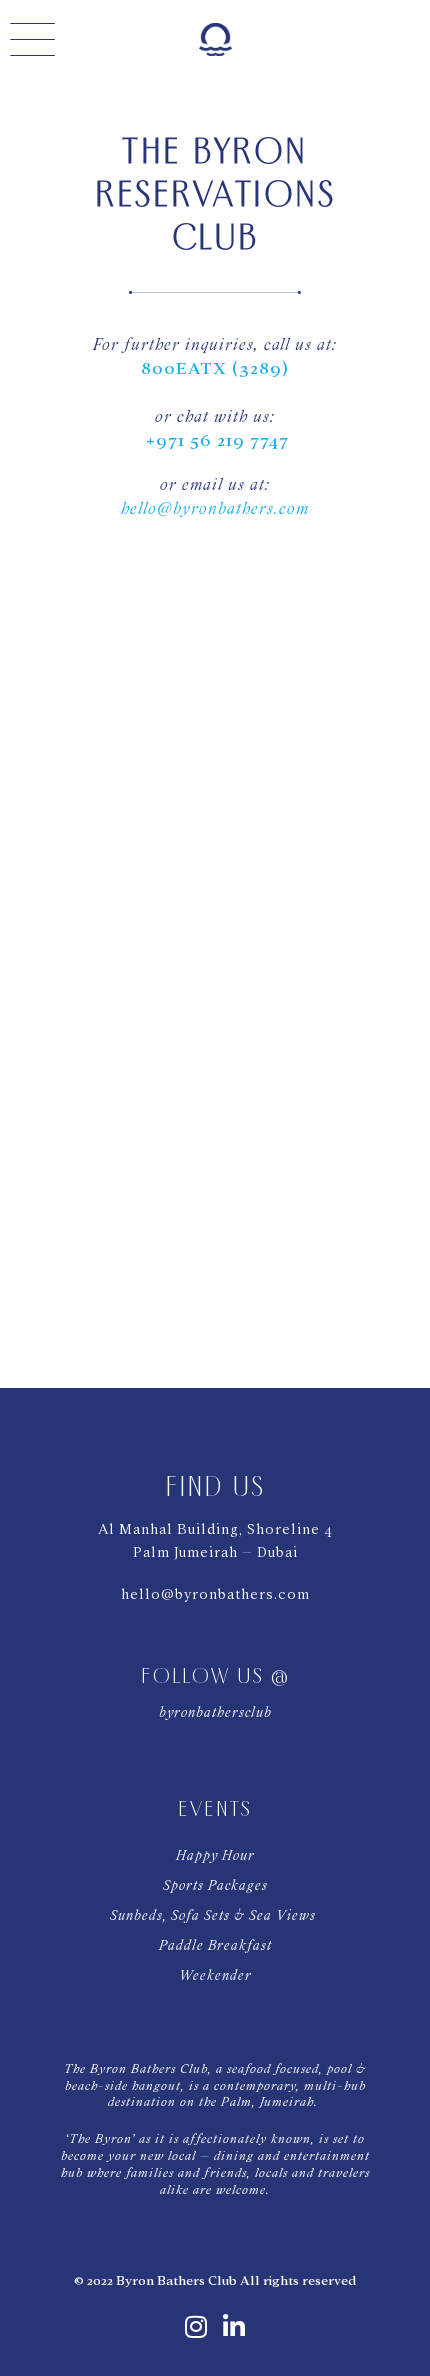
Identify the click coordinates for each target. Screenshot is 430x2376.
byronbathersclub (215, 1712)
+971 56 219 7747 (217, 440)
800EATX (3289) (215, 368)
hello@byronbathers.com (215, 508)
